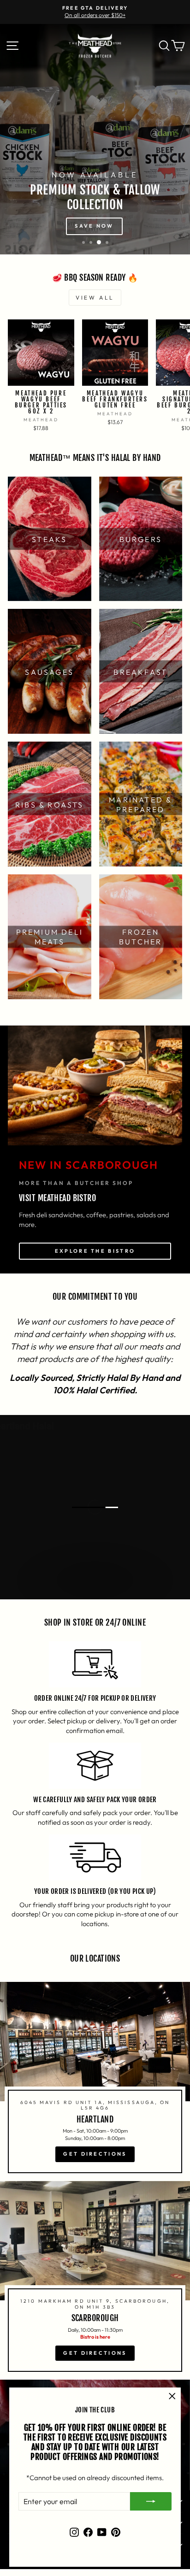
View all (95, 298)
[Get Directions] (95, 2281)
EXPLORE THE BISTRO (95, 1251)
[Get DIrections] (95, 2081)
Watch (100, 1589)
